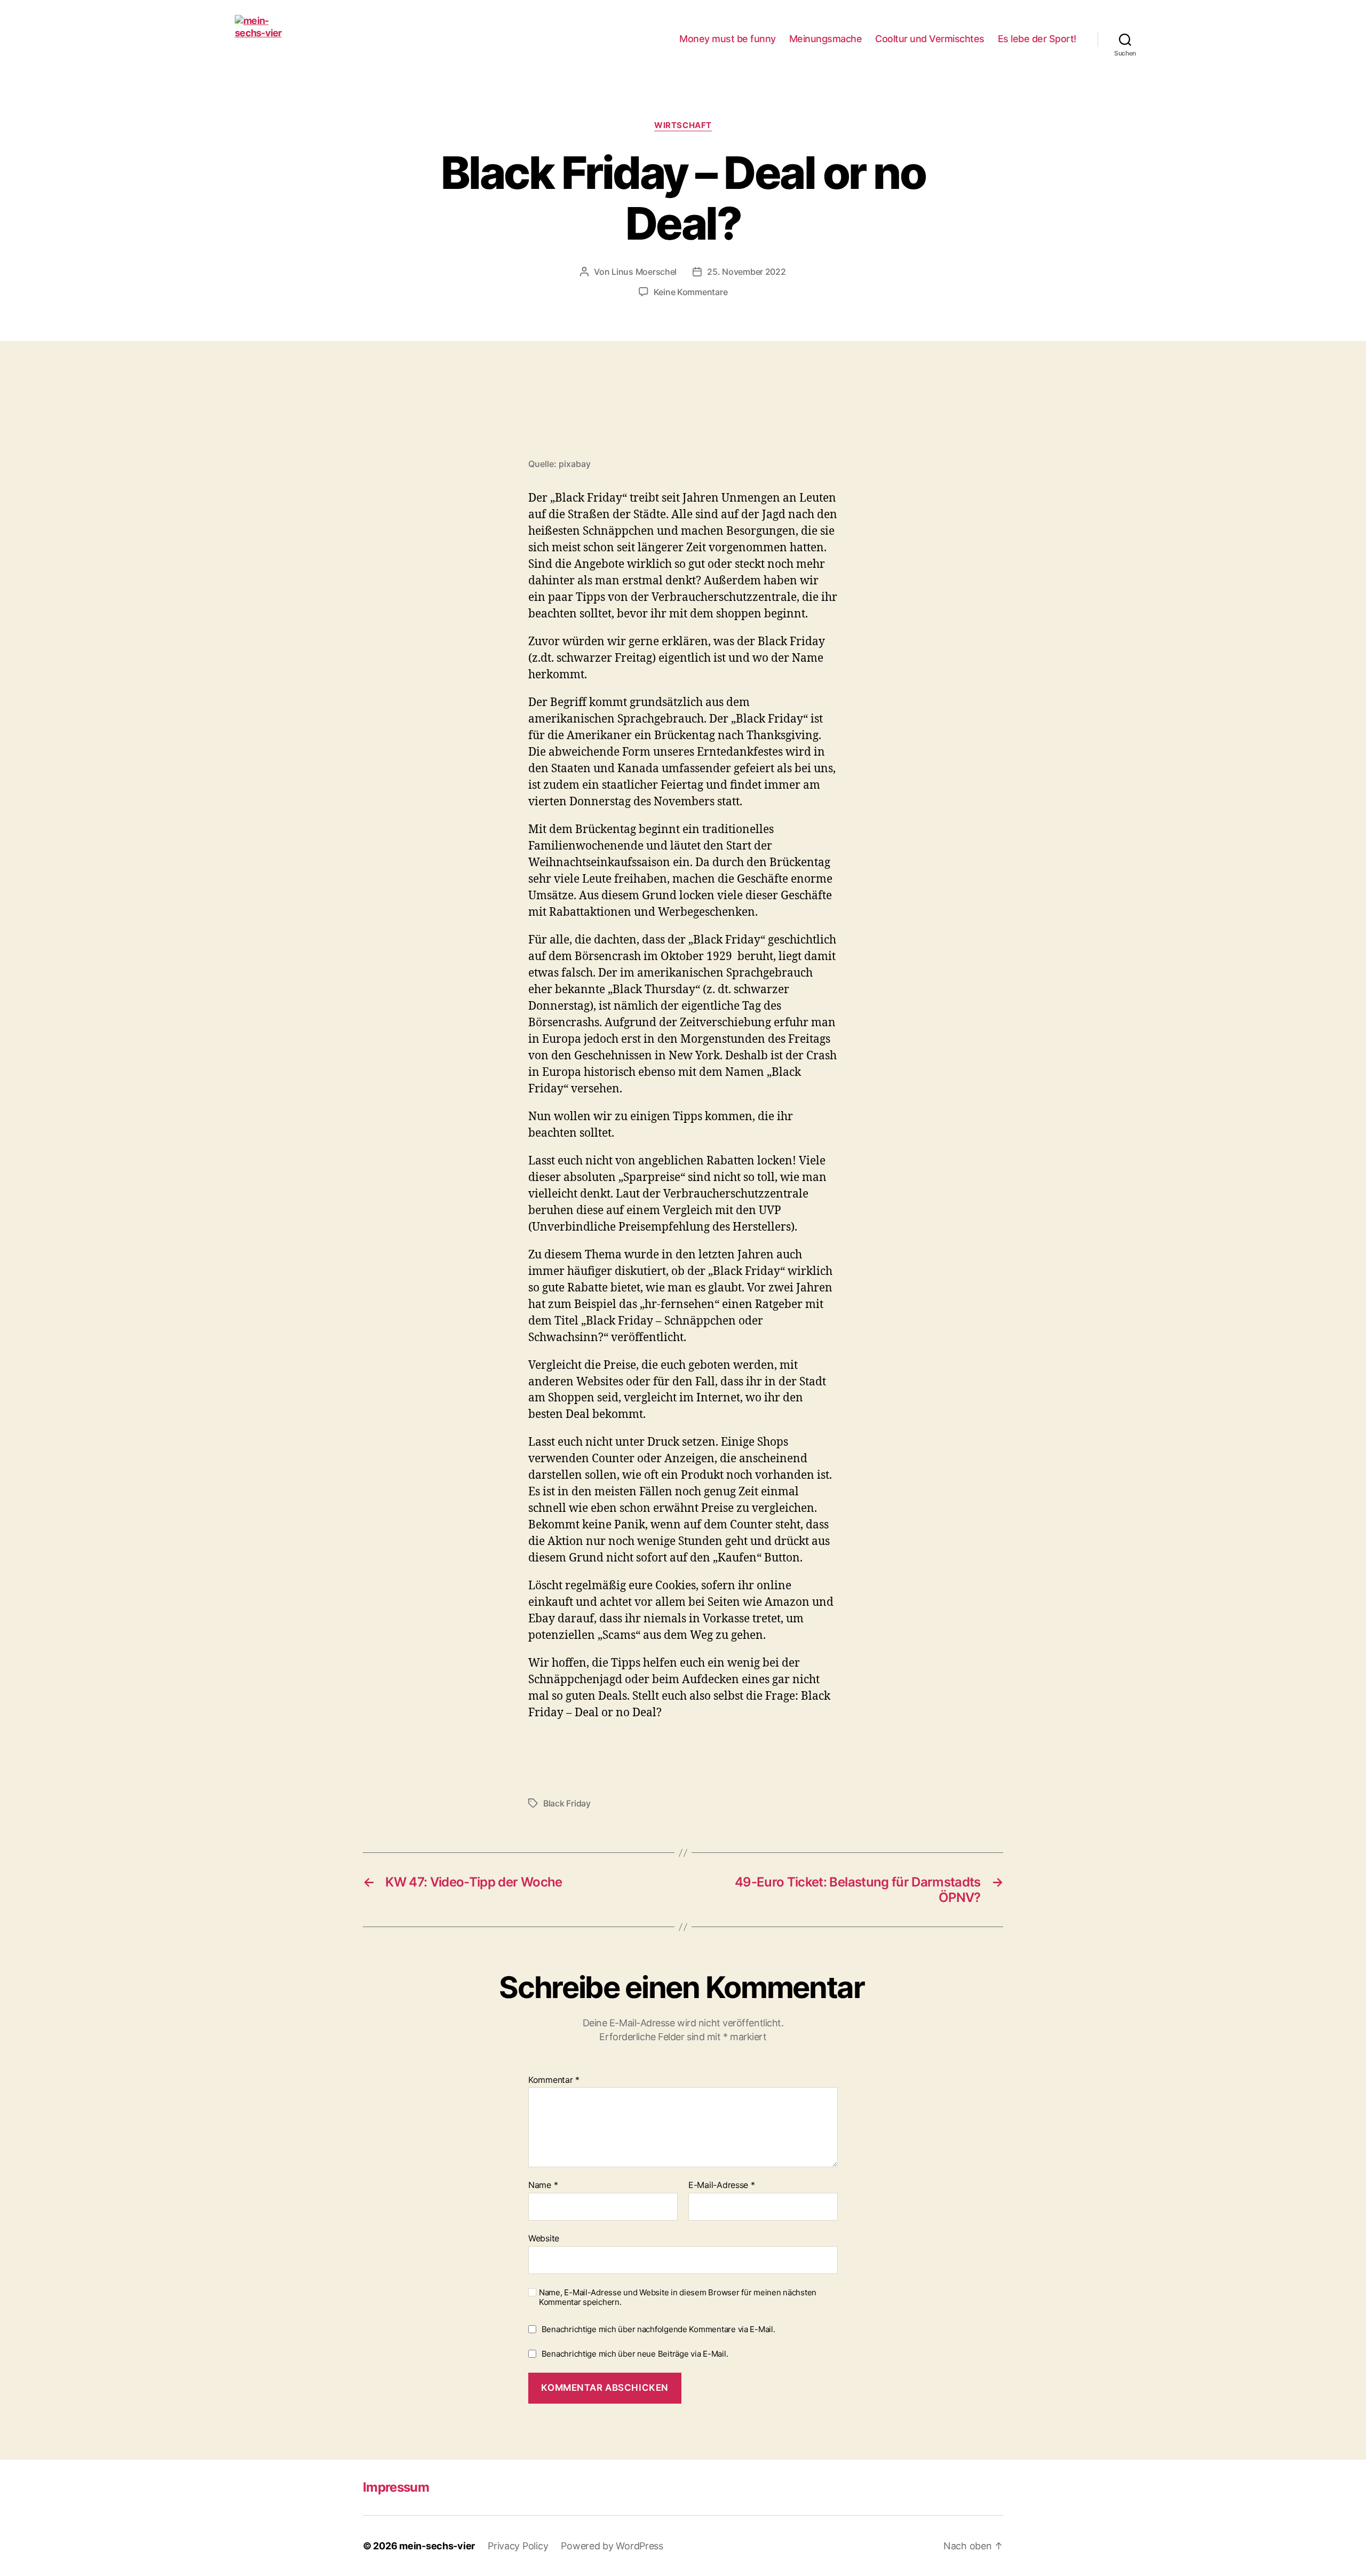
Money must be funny (728, 39)
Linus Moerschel (644, 272)
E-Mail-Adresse (722, 2185)
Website (544, 2238)
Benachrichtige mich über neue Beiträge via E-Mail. (635, 2354)
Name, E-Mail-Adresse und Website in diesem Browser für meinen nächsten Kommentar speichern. (678, 2298)
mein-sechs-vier (437, 2546)
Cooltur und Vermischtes (930, 39)
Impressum (396, 2487)
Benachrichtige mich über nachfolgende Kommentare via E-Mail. (658, 2329)
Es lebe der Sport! (1037, 39)
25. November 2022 (746, 272)
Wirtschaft (683, 125)
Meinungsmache (826, 39)
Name (543, 2185)
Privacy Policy (518, 2546)
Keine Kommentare (691, 292)
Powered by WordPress (612, 2546)
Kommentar (554, 2080)
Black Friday (567, 1803)
